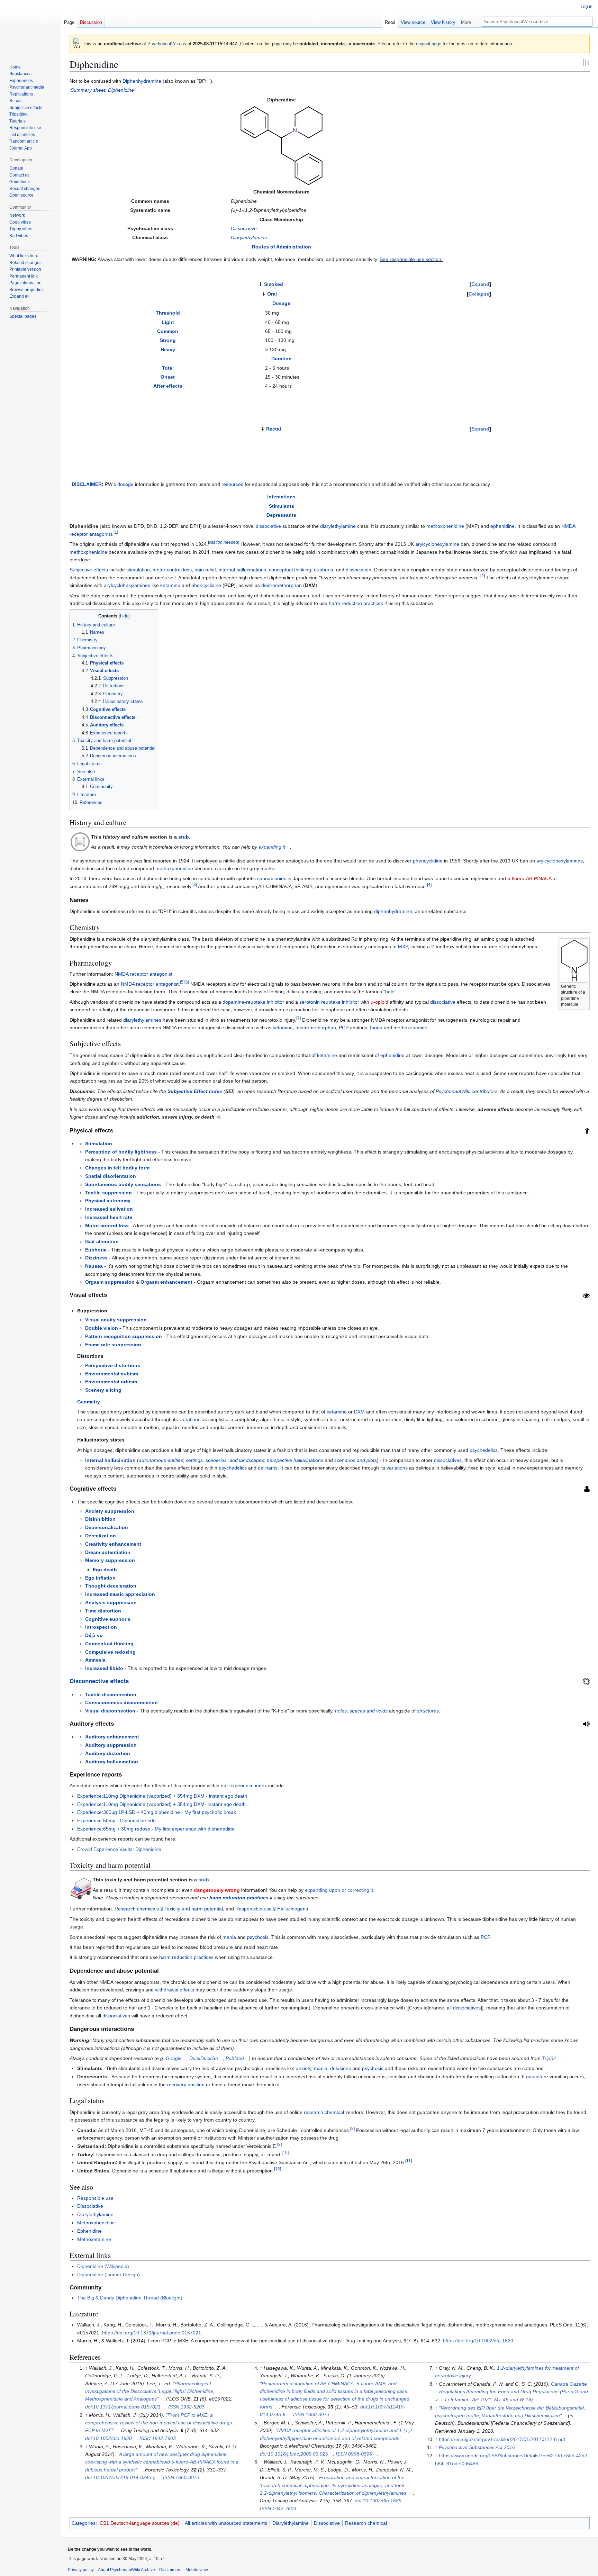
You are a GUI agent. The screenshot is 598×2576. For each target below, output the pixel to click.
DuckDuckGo (204, 2058)
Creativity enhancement (113, 1544)
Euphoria (96, 1250)
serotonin (310, 1002)
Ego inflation (100, 1578)
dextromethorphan (282, 585)
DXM (359, 1412)
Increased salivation (109, 1209)
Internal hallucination (110, 1460)
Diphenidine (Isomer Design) (108, 2275)
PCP (344, 1028)
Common (168, 331)
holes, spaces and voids (361, 1711)
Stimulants (282, 506)
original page (429, 44)
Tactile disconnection (111, 1694)
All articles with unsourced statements (226, 2523)
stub (184, 837)
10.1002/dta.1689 (382, 2501)
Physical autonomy (108, 1201)
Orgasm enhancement (166, 1282)
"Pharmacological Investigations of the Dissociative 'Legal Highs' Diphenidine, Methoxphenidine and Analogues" (150, 2391)
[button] (469, 21)
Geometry (89, 1402)
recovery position (186, 2085)
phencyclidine (206, 585)
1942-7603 (164, 2438)
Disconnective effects (99, 1681)
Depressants (281, 515)
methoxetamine (410, 1028)
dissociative (268, 526)
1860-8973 (187, 2477)
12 (278, 2169)
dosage (125, 484)
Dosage (281, 303)
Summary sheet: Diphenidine (102, 90)
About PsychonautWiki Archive (126, 2570)
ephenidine (502, 526)
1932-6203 (193, 2407)
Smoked (274, 284)
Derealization (101, 1536)
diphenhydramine (393, 911)
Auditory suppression (111, 1745)
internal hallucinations (242, 570)
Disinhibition (100, 1519)
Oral (272, 294)
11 (409, 2161)
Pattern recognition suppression (124, 1336)
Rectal (274, 429)
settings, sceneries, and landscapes (225, 1460)
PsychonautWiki (164, 44)
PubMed (235, 2058)
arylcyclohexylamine (437, 544)
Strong (168, 340)
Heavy (168, 350)
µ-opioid (379, 1002)
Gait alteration (102, 1241)
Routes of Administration (282, 247)
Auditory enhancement (112, 1737)
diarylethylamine (338, 526)
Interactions (281, 497)
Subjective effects (89, 570)
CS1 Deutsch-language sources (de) (140, 2523)
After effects (168, 386)
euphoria (324, 570)
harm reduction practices (356, 603)
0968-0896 (360, 2454)
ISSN (174, 2407)
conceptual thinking (290, 570)
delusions (341, 2068)
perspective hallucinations (295, 1460)
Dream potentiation (108, 1552)
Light (168, 322)
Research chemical (366, 2523)
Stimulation (99, 1144)
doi (88, 2407)
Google (174, 2058)
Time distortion (103, 1611)
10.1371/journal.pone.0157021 (127, 2407)
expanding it (272, 847)
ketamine (170, 585)
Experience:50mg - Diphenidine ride (116, 1820)
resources (232, 484)
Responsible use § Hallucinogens (272, 1909)
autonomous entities (161, 1460)
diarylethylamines (142, 1020)
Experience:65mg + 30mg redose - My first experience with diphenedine (156, 1829)
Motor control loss (107, 1226)
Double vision (102, 1328)
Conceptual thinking (109, 1644)
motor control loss (172, 570)
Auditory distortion (108, 1753)
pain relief (205, 570)
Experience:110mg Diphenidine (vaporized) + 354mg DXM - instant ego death (162, 1796)
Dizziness (96, 1258)
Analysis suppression (111, 1602)
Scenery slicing (103, 1390)
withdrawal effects (175, 1990)
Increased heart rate (109, 1217)
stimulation (138, 570)
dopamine (233, 1002)
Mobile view (197, 2570)
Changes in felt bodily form (117, 1168)
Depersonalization (107, 1527)
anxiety (303, 2068)
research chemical (324, 2112)
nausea (534, 2077)
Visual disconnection (110, 1711)
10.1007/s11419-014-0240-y (124, 2477)
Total (168, 368)
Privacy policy (81, 2570)
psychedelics (484, 1450)
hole (390, 992)
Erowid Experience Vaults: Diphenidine (119, 1849)
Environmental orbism (111, 1382)
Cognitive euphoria (108, 1619)
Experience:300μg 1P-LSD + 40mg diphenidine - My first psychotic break (157, 1812)
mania (229, 1937)
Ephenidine (89, 2231)
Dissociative (244, 228)
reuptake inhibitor (265, 1002)
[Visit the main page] (30, 28)
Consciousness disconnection (121, 1702)
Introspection (101, 1627)
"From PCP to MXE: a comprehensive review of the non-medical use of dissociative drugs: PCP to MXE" (159, 2423)
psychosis (258, 1937)
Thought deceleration (111, 1586)
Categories (84, 2523)
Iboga (376, 1028)
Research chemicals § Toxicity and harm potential (169, 1909)
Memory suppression (110, 1560)
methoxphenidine (445, 526)
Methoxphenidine (96, 2223)
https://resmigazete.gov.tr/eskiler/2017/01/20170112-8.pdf (502, 2439)
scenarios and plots (356, 1460)
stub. (204, 1880)
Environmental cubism (112, 1374)
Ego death (105, 1570)
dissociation (359, 570)
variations (190, 1419)
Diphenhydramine (142, 81)
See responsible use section (410, 259)
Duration (282, 359)
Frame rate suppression (113, 1345)
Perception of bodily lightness (121, 1152)
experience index (248, 1786)
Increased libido (104, 1668)
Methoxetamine (94, 2239)
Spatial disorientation (111, 1176)
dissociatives (448, 1460)
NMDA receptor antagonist (143, 974)
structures (428, 1711)
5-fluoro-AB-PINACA (529, 878)
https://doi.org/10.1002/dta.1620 (478, 2341)
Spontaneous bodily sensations (123, 1184)
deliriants (268, 1468)
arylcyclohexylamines (127, 585)
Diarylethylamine (249, 237)
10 (285, 2153)
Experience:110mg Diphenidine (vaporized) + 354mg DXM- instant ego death (161, 1804)
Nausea (94, 1266)
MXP (403, 947)
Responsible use (95, 2198)
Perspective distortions (113, 1365)
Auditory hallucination (112, 1762)
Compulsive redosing (110, 1652)
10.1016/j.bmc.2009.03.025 (298, 2454)
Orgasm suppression (110, 1282)
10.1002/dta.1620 (112, 2438)
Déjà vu (94, 1635)
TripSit (549, 2058)
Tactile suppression (108, 1193)
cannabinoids (272, 878)
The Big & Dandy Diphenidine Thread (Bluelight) (130, 2298)
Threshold (168, 313)
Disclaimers (170, 2570)
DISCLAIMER (87, 484)
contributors (485, 1091)
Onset (168, 377)
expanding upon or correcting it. (340, 1890)
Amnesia (95, 1660)
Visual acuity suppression (116, 1320)
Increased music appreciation (120, 1594)
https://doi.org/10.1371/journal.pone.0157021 (152, 2333)
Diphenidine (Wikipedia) (103, 2266)
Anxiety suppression (110, 1511)
